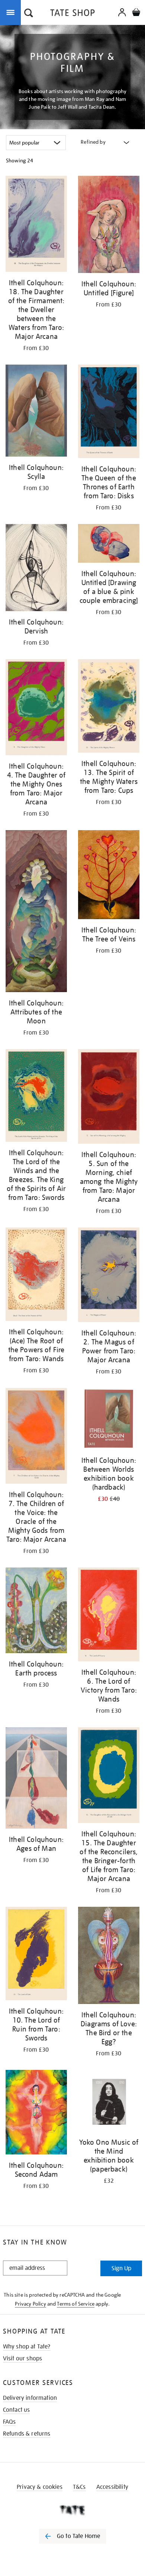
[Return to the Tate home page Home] (72, 14)
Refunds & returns (27, 2434)
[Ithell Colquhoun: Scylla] (36, 412)
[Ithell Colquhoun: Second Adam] (36, 2113)
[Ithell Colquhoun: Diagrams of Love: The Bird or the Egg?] (109, 1956)
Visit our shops (22, 2359)
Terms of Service (76, 2304)
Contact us (17, 2410)
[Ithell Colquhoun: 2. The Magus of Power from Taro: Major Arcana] (109, 1276)
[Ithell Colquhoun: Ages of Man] (36, 1779)
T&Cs (79, 2487)
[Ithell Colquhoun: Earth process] (36, 1612)
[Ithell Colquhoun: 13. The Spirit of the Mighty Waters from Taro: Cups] (109, 707)
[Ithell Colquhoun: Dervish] (36, 569)
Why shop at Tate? (27, 2347)
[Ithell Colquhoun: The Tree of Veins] (109, 876)
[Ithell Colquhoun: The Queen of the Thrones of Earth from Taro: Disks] (109, 413)
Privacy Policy (30, 2304)
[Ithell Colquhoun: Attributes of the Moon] (36, 912)
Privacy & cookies (40, 2487)
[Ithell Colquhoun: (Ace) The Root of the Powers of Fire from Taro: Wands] (36, 1276)
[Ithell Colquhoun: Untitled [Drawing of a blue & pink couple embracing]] (109, 544)
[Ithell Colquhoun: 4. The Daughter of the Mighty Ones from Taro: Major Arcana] (36, 709)
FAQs (9, 2422)
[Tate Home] (72, 2510)
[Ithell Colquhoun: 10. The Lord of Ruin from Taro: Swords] (36, 1955)
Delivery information (30, 2398)
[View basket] (136, 13)
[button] (29, 14)
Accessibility (112, 2487)
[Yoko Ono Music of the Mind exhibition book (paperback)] (109, 2102)
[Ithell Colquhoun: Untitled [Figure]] (109, 226)
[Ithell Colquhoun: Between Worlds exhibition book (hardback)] (109, 1420)
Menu (12, 12)
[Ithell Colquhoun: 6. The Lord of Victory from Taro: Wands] (109, 1616)
